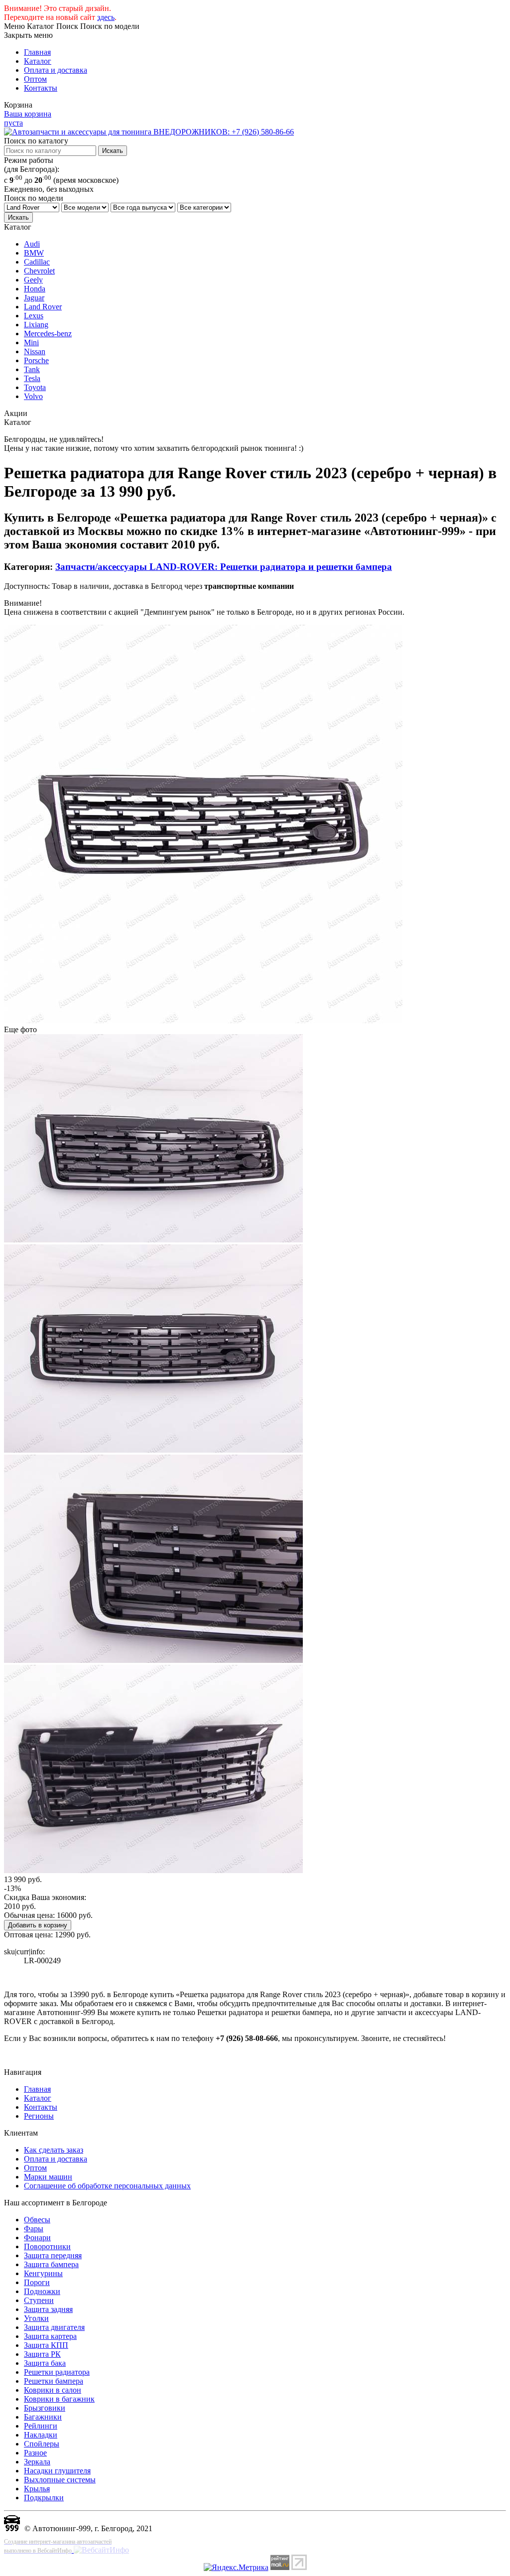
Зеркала (37, 2462)
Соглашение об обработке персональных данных (107, 2186)
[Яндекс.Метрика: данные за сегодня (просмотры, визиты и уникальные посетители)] (236, 2568)
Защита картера (50, 2336)
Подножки (42, 2291)
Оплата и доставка (56, 70)
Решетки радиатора (57, 2372)
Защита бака (45, 2363)
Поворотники (47, 2246)
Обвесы (37, 2220)
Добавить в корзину (38, 1925)
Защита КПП (46, 2345)
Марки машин (48, 2177)
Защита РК (42, 2354)
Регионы (39, 2116)
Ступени (39, 2300)
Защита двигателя (54, 2327)
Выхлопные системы (60, 2480)
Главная (37, 52)
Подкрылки (44, 2498)
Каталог (38, 61)
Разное (35, 2453)
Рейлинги (41, 2426)
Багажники (43, 2417)
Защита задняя (48, 2309)
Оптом (35, 79)
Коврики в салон (53, 2390)
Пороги (37, 2282)
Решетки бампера (54, 2381)
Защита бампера (51, 2264)
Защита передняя (53, 2255)
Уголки (36, 2318)
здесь (106, 17)
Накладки (41, 2435)
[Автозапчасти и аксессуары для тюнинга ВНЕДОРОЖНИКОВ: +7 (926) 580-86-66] (149, 132)
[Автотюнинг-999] (12, 2528)
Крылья (37, 2489)
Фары (34, 2229)
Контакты (41, 88)
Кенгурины (43, 2273)
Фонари (37, 2237)
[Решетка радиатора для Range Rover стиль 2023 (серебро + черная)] (203, 1020)
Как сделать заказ (54, 2150)
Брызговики (45, 2408)
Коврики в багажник (59, 2399)
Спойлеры (42, 2444)
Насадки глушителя (57, 2471)
